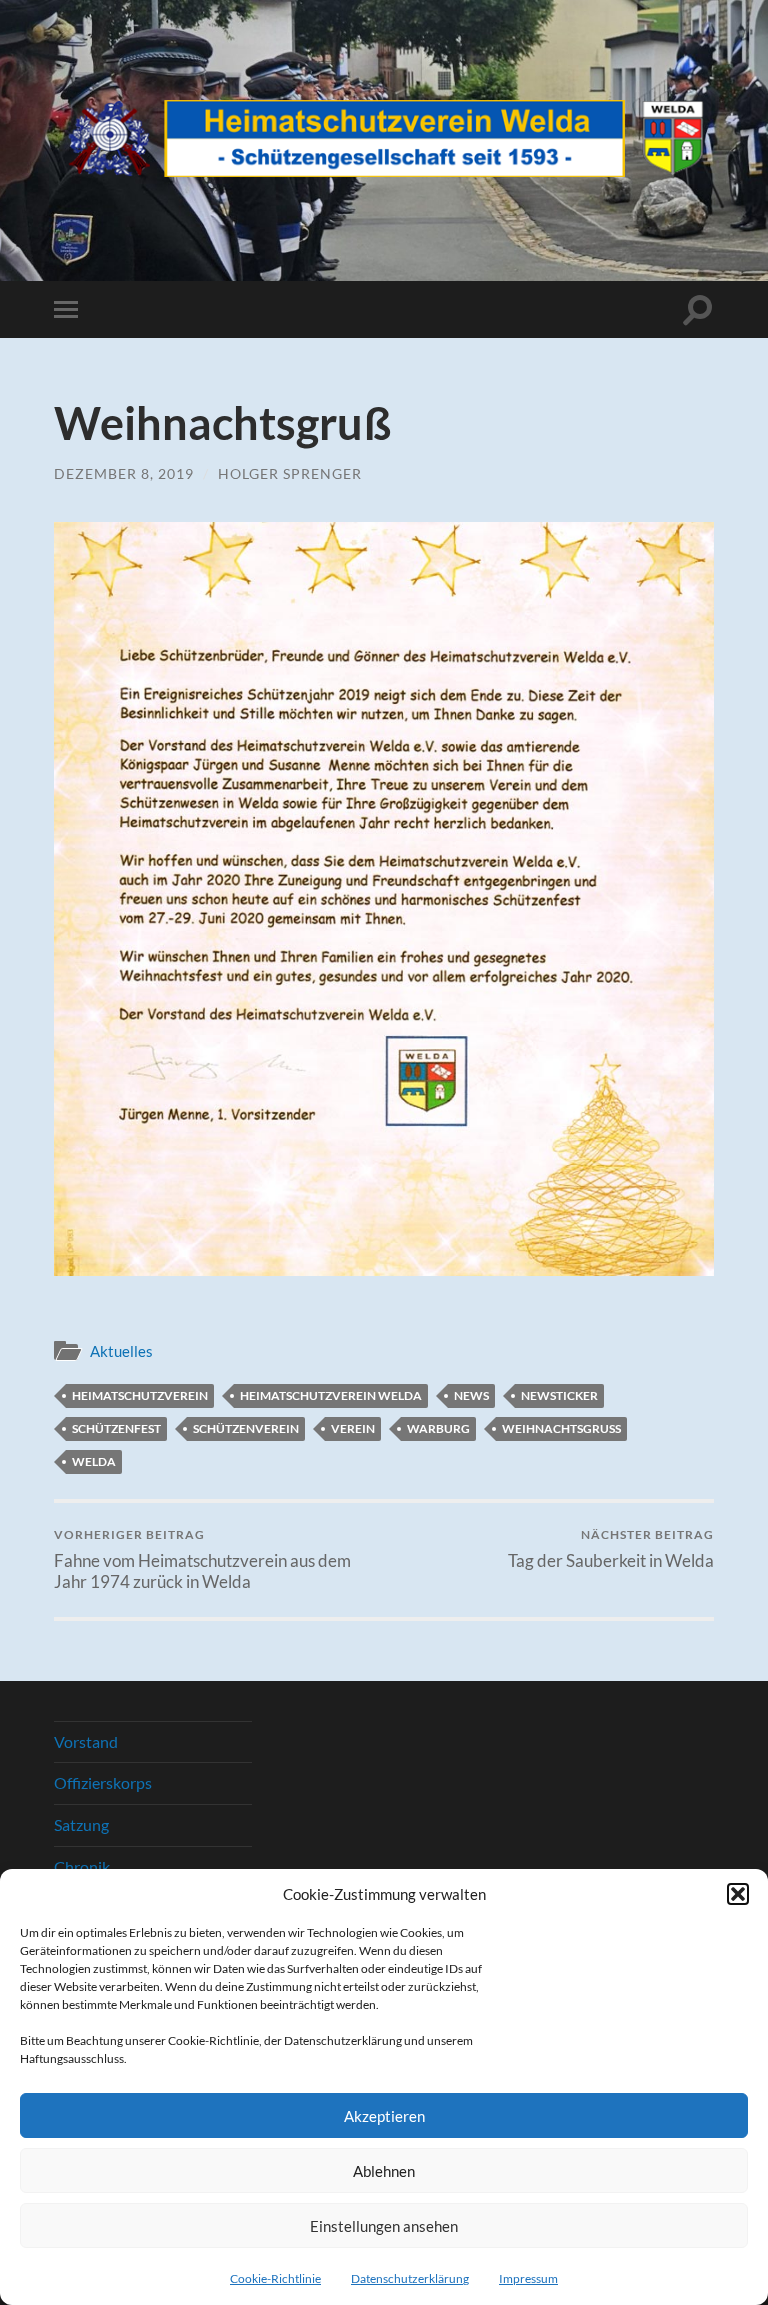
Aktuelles (121, 1351)
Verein (353, 1428)
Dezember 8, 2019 (124, 473)
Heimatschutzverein (140, 1395)
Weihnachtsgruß (561, 1428)
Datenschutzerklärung (410, 2278)
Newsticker (559, 1395)
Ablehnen (384, 2171)
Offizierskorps (103, 1782)
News (471, 1395)
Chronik (82, 1866)
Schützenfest (116, 1428)
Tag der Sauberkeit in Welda (611, 1548)
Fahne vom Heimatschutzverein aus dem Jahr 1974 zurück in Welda (202, 1559)
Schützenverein (246, 1428)
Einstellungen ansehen (384, 2226)
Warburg (438, 1428)
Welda (94, 1461)
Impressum (528, 2278)
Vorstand (86, 1741)
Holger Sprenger (290, 473)
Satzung (81, 1824)
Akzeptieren (384, 2116)
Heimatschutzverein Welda (331, 1395)
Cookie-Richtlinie (275, 2278)
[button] (738, 1894)
